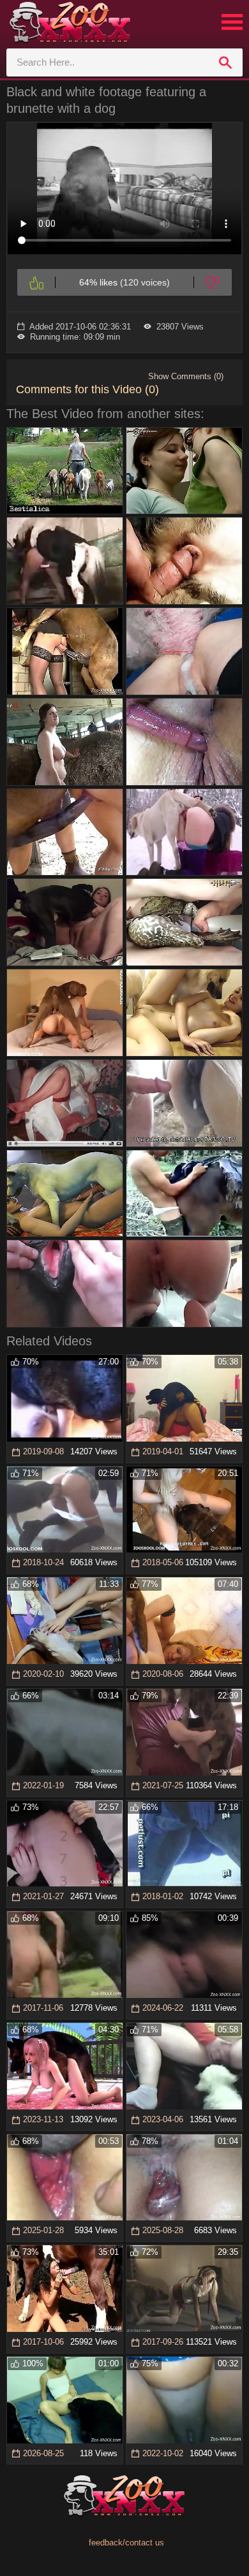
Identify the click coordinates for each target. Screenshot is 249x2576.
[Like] (36, 282)
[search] (225, 62)
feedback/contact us (126, 2543)
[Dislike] (213, 282)
